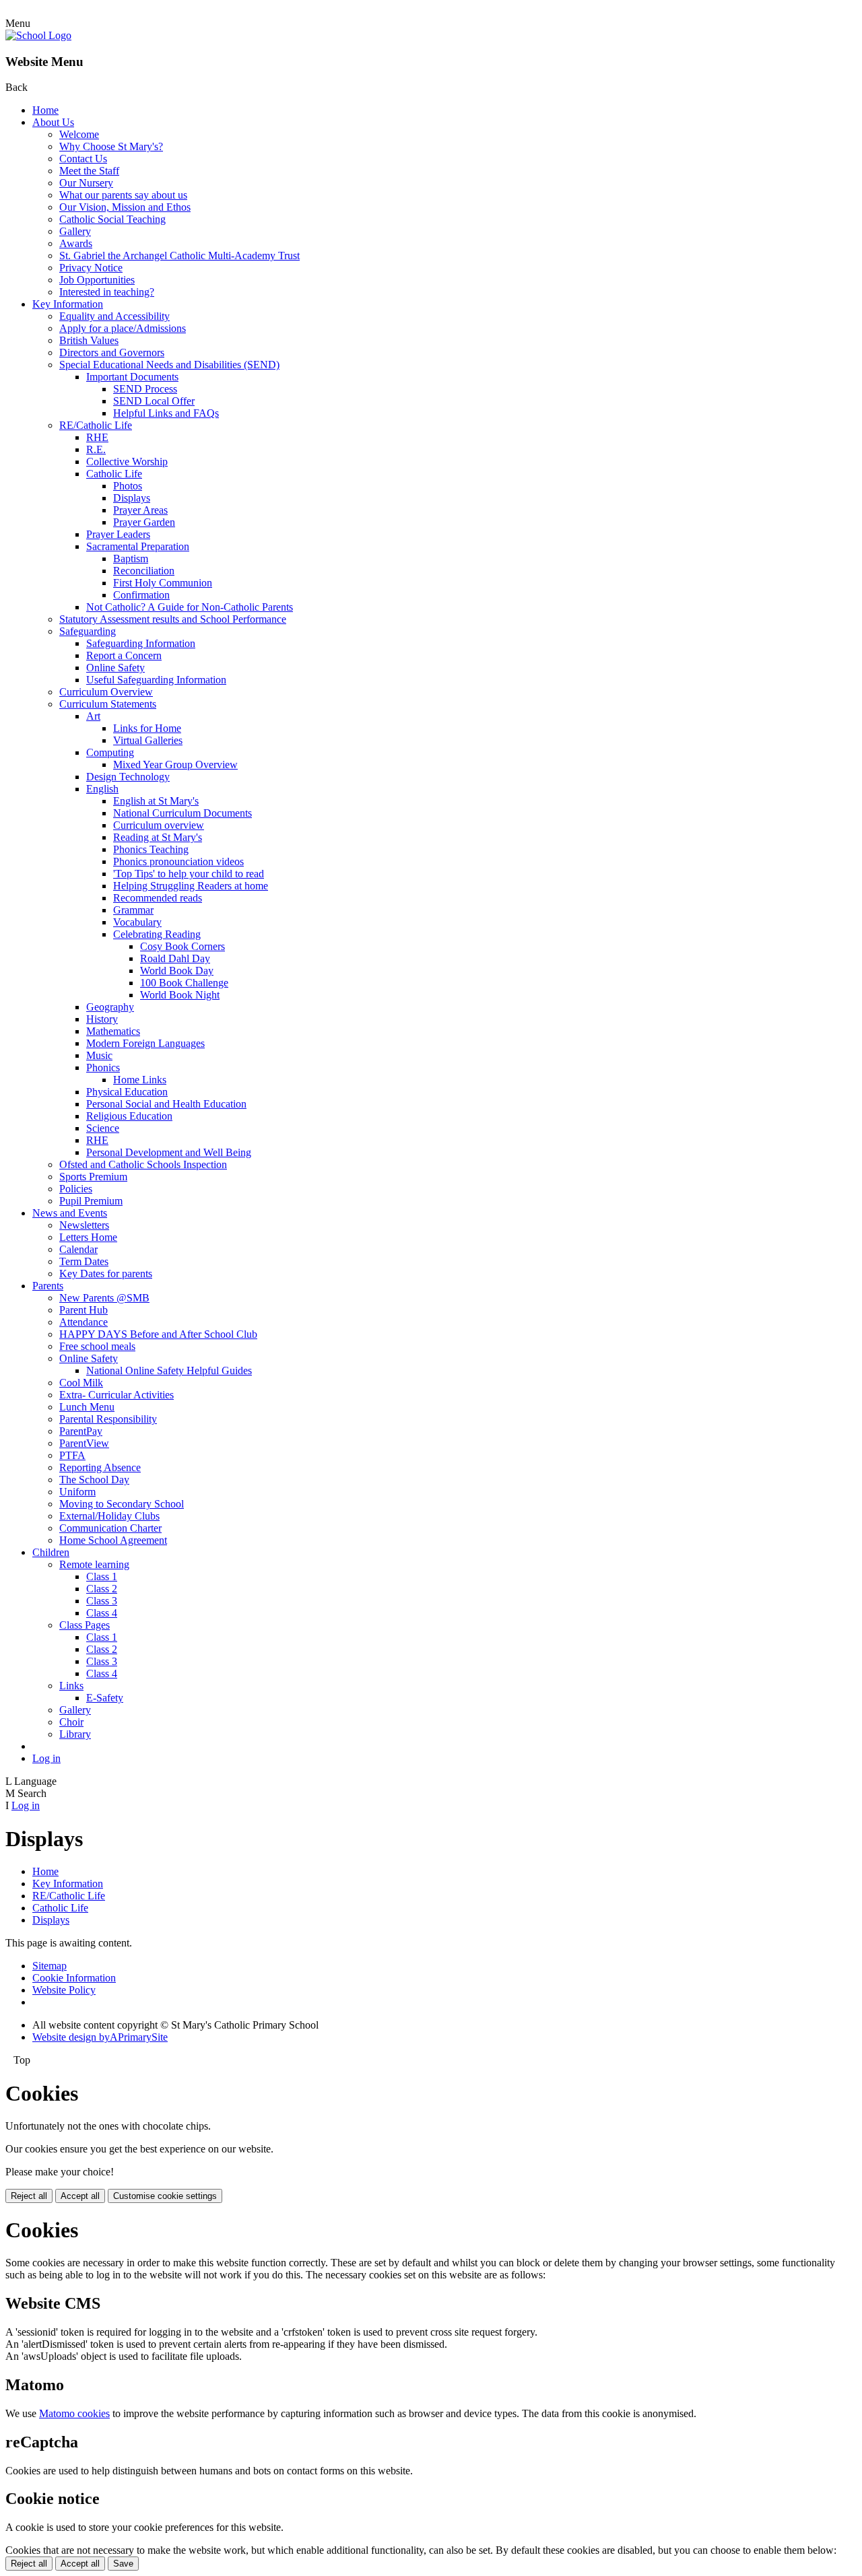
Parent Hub (84, 1310)
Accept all (80, 2196)
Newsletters (84, 1225)
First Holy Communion (163, 583)
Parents (48, 1286)
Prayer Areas (140, 510)
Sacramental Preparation (138, 546)
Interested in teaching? (107, 292)
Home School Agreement (113, 1540)
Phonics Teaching (151, 849)
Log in (46, 1758)
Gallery (75, 231)
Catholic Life (114, 474)
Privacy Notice (91, 268)
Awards (76, 243)
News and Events (70, 1213)
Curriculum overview (159, 825)
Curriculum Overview (106, 692)
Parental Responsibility (108, 1419)
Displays (132, 498)
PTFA (72, 1455)
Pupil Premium (91, 1201)
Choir (71, 1722)
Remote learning (94, 1564)
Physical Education (127, 1092)
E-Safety (105, 1698)
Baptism (131, 558)
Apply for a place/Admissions (123, 328)
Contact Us (83, 159)
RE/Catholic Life (96, 425)
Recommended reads (158, 898)
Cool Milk (81, 1383)
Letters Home (88, 1237)
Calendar (78, 1249)
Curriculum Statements (108, 704)
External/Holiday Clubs (109, 1516)
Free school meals (97, 1346)
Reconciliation (144, 571)
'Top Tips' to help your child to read (189, 874)
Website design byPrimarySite (100, 2037)
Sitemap (49, 1966)
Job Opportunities (97, 280)
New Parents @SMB (104, 1298)
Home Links (140, 1080)
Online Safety (115, 668)
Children (51, 1552)
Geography (110, 1007)
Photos (128, 486)
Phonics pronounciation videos (178, 861)
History (102, 1019)
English (102, 789)
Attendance (84, 1322)
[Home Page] (38, 35)
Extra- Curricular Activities (117, 1395)
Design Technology (128, 777)
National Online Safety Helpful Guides (169, 1370)
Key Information (68, 304)
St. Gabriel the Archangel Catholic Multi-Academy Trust (179, 256)
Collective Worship (127, 462)
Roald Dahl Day (175, 958)
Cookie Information (74, 1978)
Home (45, 110)
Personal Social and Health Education (166, 1104)
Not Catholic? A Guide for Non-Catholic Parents (190, 607)
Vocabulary (137, 922)
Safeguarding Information (141, 643)
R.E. (96, 449)
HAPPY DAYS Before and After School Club (158, 1334)
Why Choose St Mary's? (111, 146)
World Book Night (180, 995)
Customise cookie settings (165, 2196)
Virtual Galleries (148, 740)
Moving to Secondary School (122, 1504)
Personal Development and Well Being (169, 1152)
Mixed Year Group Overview (175, 765)
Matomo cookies (74, 2413)
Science (103, 1128)
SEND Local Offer (154, 401)
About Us (53, 122)
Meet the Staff (89, 171)
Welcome (79, 134)
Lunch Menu (87, 1407)
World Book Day (177, 971)
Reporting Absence (100, 1467)
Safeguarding (88, 631)
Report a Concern (124, 655)
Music (99, 1055)
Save (123, 2564)
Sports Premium (93, 1177)
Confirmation (141, 595)
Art (93, 716)
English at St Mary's (156, 801)
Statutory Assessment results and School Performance (173, 619)
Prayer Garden (144, 522)
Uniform (77, 1492)
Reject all (29, 2196)
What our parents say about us (123, 195)
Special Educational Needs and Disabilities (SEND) (169, 365)
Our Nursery (86, 183)
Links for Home (147, 728)
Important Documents (132, 377)
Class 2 (102, 1589)
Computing (110, 752)
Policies (76, 1189)
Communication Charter (110, 1528)
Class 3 (102, 1601)
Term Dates (84, 1261)
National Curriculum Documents (183, 813)
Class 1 (102, 1577)
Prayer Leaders (118, 534)
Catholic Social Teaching (112, 219)
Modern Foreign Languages (145, 1043)
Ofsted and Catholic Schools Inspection (143, 1164)
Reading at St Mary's (158, 837)
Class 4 (102, 1613)
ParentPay (81, 1431)
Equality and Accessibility (114, 316)
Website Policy (64, 1990)
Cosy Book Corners (183, 946)
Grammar (133, 910)
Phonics (103, 1067)
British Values (89, 340)
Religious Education (129, 1116)
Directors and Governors (112, 352)
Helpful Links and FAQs (166, 413)
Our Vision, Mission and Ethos (125, 207)
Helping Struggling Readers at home (191, 886)
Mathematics (113, 1031)
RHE (97, 437)
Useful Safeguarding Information (156, 680)
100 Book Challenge (184, 983)
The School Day (94, 1480)
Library (75, 1734)
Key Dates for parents (106, 1274)
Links (71, 1686)
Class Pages (85, 1625)
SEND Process (145, 389)
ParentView (84, 1443)
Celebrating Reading (157, 934)
